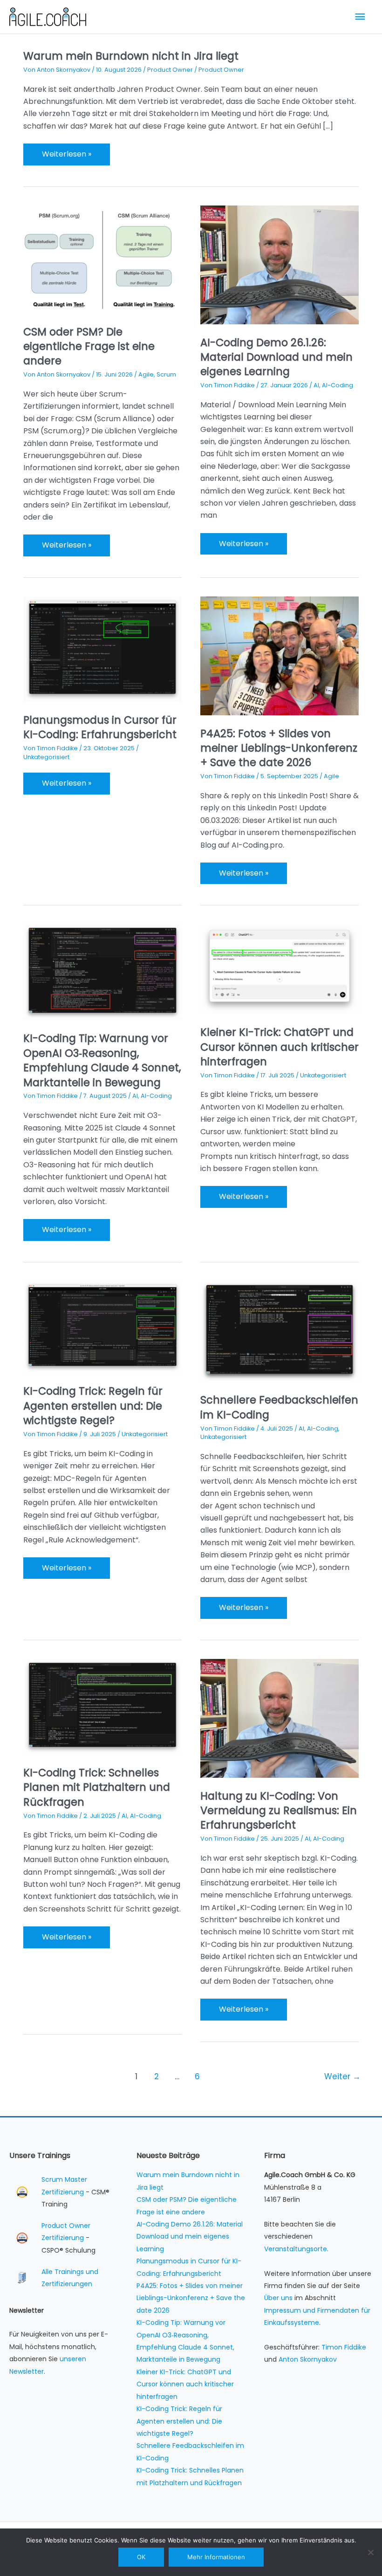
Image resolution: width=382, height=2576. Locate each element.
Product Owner (170, 70)
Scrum (166, 374)
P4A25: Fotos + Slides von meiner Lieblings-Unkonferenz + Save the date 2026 (279, 748)
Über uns (278, 2298)
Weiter (342, 2076)
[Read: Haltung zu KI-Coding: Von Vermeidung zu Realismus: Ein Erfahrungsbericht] (280, 1718)
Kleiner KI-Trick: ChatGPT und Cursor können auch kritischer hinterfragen (280, 1047)
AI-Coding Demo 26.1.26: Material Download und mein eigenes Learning (276, 357)
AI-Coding (338, 385)
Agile (146, 374)
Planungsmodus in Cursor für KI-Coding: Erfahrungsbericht (100, 727)
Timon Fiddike (344, 2347)
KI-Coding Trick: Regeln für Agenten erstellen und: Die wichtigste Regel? (93, 1406)
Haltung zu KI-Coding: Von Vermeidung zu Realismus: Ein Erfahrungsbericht (279, 1811)
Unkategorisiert (46, 757)
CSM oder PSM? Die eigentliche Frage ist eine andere (89, 346)
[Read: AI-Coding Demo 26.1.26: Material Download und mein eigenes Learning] (280, 264)
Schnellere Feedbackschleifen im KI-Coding (279, 1407)
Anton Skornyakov (308, 2359)
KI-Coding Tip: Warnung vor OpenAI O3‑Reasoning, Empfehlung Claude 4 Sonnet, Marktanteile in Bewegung (102, 1060)
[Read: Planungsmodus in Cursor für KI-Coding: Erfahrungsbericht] (102, 648)
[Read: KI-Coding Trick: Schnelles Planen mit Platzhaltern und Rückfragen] (102, 1706)
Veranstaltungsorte (296, 2249)
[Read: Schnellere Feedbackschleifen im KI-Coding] (280, 1331)
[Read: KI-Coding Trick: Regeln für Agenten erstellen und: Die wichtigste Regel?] (102, 1326)
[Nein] (370, 2552)
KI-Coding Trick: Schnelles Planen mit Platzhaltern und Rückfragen (97, 1787)
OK (141, 2557)
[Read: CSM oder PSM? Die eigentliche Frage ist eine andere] (102, 259)
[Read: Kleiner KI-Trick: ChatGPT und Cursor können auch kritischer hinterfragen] (280, 969)
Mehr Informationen (216, 2557)
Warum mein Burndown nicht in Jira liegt (131, 56)
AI (316, 385)
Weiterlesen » (66, 157)
